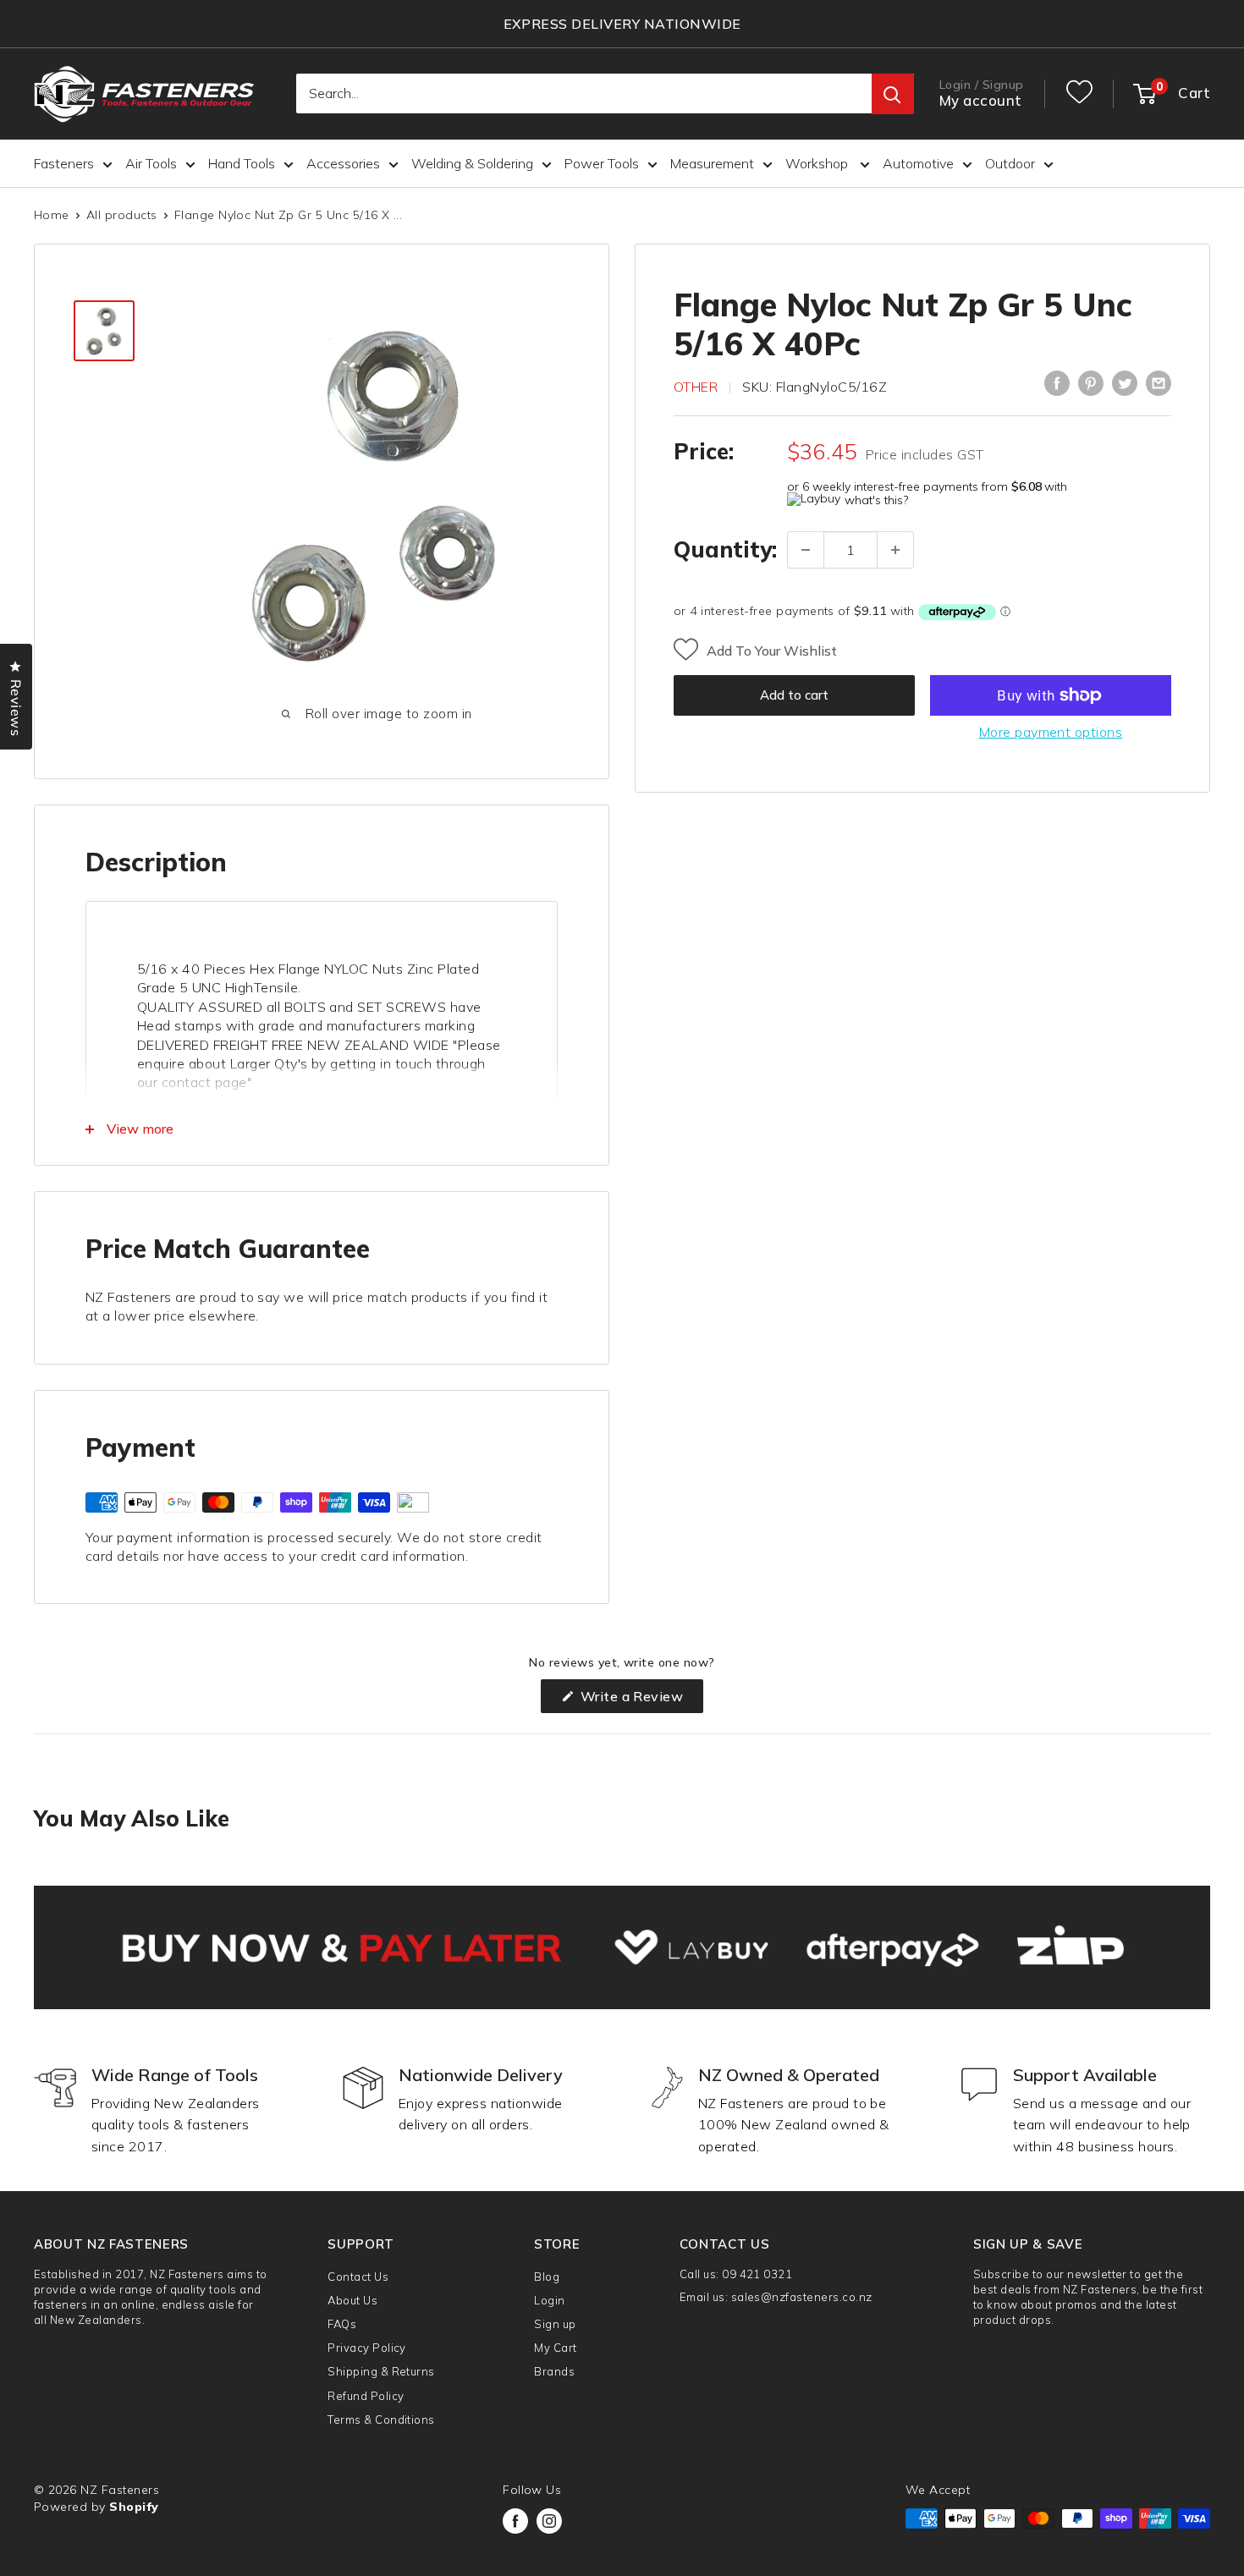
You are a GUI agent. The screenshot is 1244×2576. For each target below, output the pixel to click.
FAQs (342, 2324)
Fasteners (64, 163)
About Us (352, 2300)
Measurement (712, 163)
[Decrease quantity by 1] (806, 550)
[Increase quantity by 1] (895, 550)
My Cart (555, 2348)
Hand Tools (242, 163)
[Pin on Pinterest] (1091, 383)
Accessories (343, 163)
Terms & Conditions (381, 2419)
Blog (547, 2277)
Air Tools (151, 163)
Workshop (818, 163)
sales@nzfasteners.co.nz (802, 2297)
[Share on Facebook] (1057, 383)
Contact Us (358, 2277)
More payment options (1051, 732)
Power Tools (602, 163)
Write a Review (640, 1700)
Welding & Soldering (472, 163)
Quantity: (725, 549)
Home (52, 215)
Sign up (555, 2324)
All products (122, 215)
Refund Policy (366, 2396)
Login (549, 2300)
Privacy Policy (367, 2348)
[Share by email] (1159, 383)
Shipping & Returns (381, 2371)
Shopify (134, 2507)
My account (981, 101)
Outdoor (1010, 163)
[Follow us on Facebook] (515, 2521)
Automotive (918, 163)
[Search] (893, 95)
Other (696, 387)
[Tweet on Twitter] (1125, 383)
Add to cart (794, 695)
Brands (554, 2371)
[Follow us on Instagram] (549, 2521)
